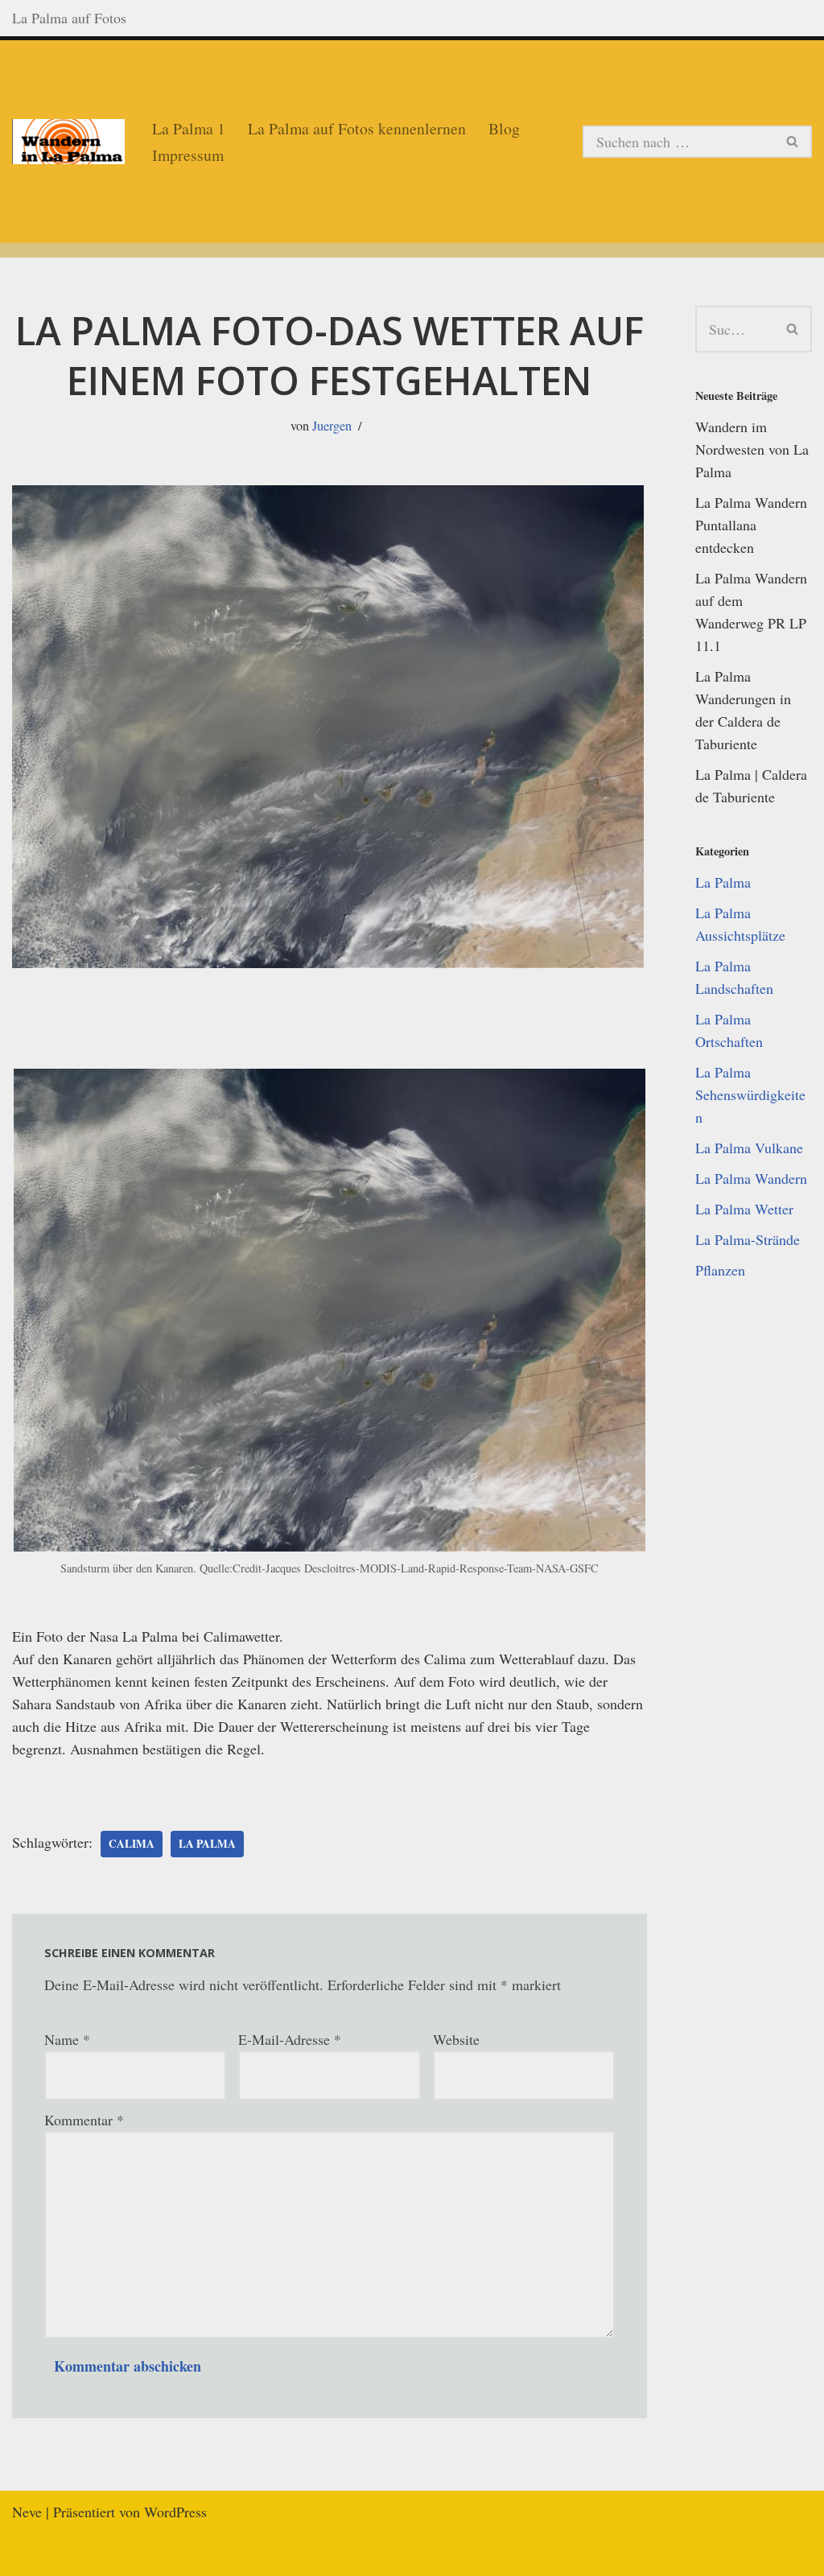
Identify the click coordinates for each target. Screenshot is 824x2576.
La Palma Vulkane (749, 1148)
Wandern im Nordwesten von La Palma (752, 449)
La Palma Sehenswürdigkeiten (750, 1094)
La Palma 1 (189, 128)
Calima (132, 1844)
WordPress (175, 2512)
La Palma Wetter (744, 1209)
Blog (504, 128)
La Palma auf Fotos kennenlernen (357, 128)
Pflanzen (720, 1270)
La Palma (207, 1844)
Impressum (188, 155)
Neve (27, 2512)
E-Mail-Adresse (290, 2039)
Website (456, 2039)
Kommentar (84, 2120)
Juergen (332, 426)
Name (67, 2039)
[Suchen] (793, 142)
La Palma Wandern (751, 1178)
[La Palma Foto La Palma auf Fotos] (68, 142)
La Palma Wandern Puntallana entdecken (751, 525)
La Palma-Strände (748, 1239)
